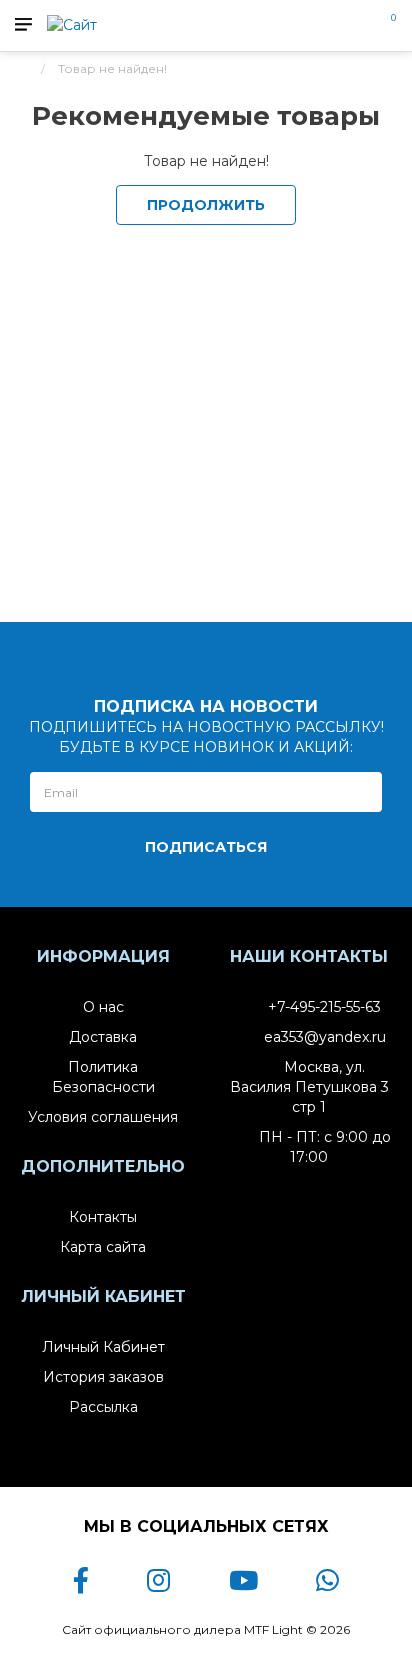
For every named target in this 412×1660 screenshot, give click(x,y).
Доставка (103, 1037)
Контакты (103, 1217)
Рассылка (103, 1407)
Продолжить (206, 205)
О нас (103, 1007)
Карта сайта (103, 1247)
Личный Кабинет (103, 1347)
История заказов (103, 1377)
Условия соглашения (103, 1117)
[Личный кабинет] (355, 24)
